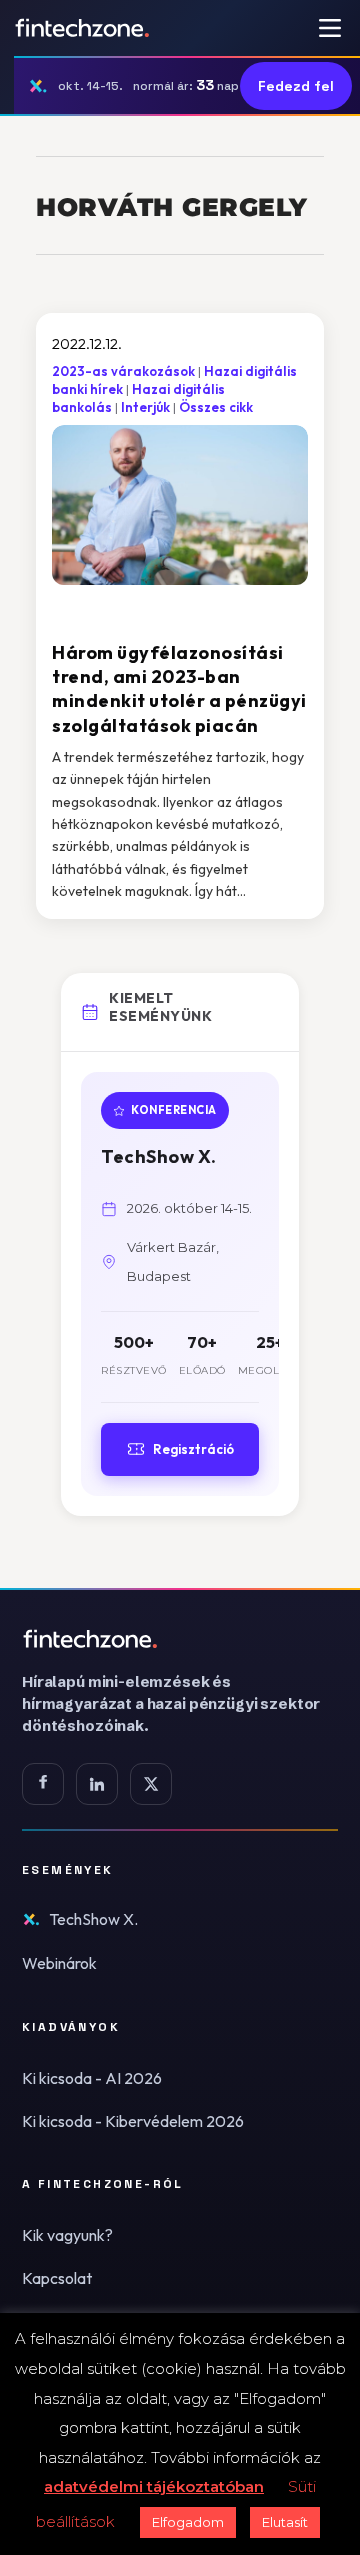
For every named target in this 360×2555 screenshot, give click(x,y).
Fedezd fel (296, 86)
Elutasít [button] (285, 2522)
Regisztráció (193, 1449)
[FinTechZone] (180, 1639)
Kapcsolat (57, 2278)
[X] (151, 1784)
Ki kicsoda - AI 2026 (92, 2078)
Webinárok (59, 1963)
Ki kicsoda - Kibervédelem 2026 (133, 2121)
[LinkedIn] (97, 1784)
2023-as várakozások (123, 371)
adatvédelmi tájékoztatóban (154, 2486)
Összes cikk (216, 407)
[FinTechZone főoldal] (82, 28)
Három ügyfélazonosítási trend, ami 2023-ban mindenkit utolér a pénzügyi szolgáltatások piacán (179, 689)
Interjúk (145, 407)
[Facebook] (43, 1784)
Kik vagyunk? (67, 2235)
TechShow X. (93, 1919)
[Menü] (330, 28)
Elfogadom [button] (188, 2522)
